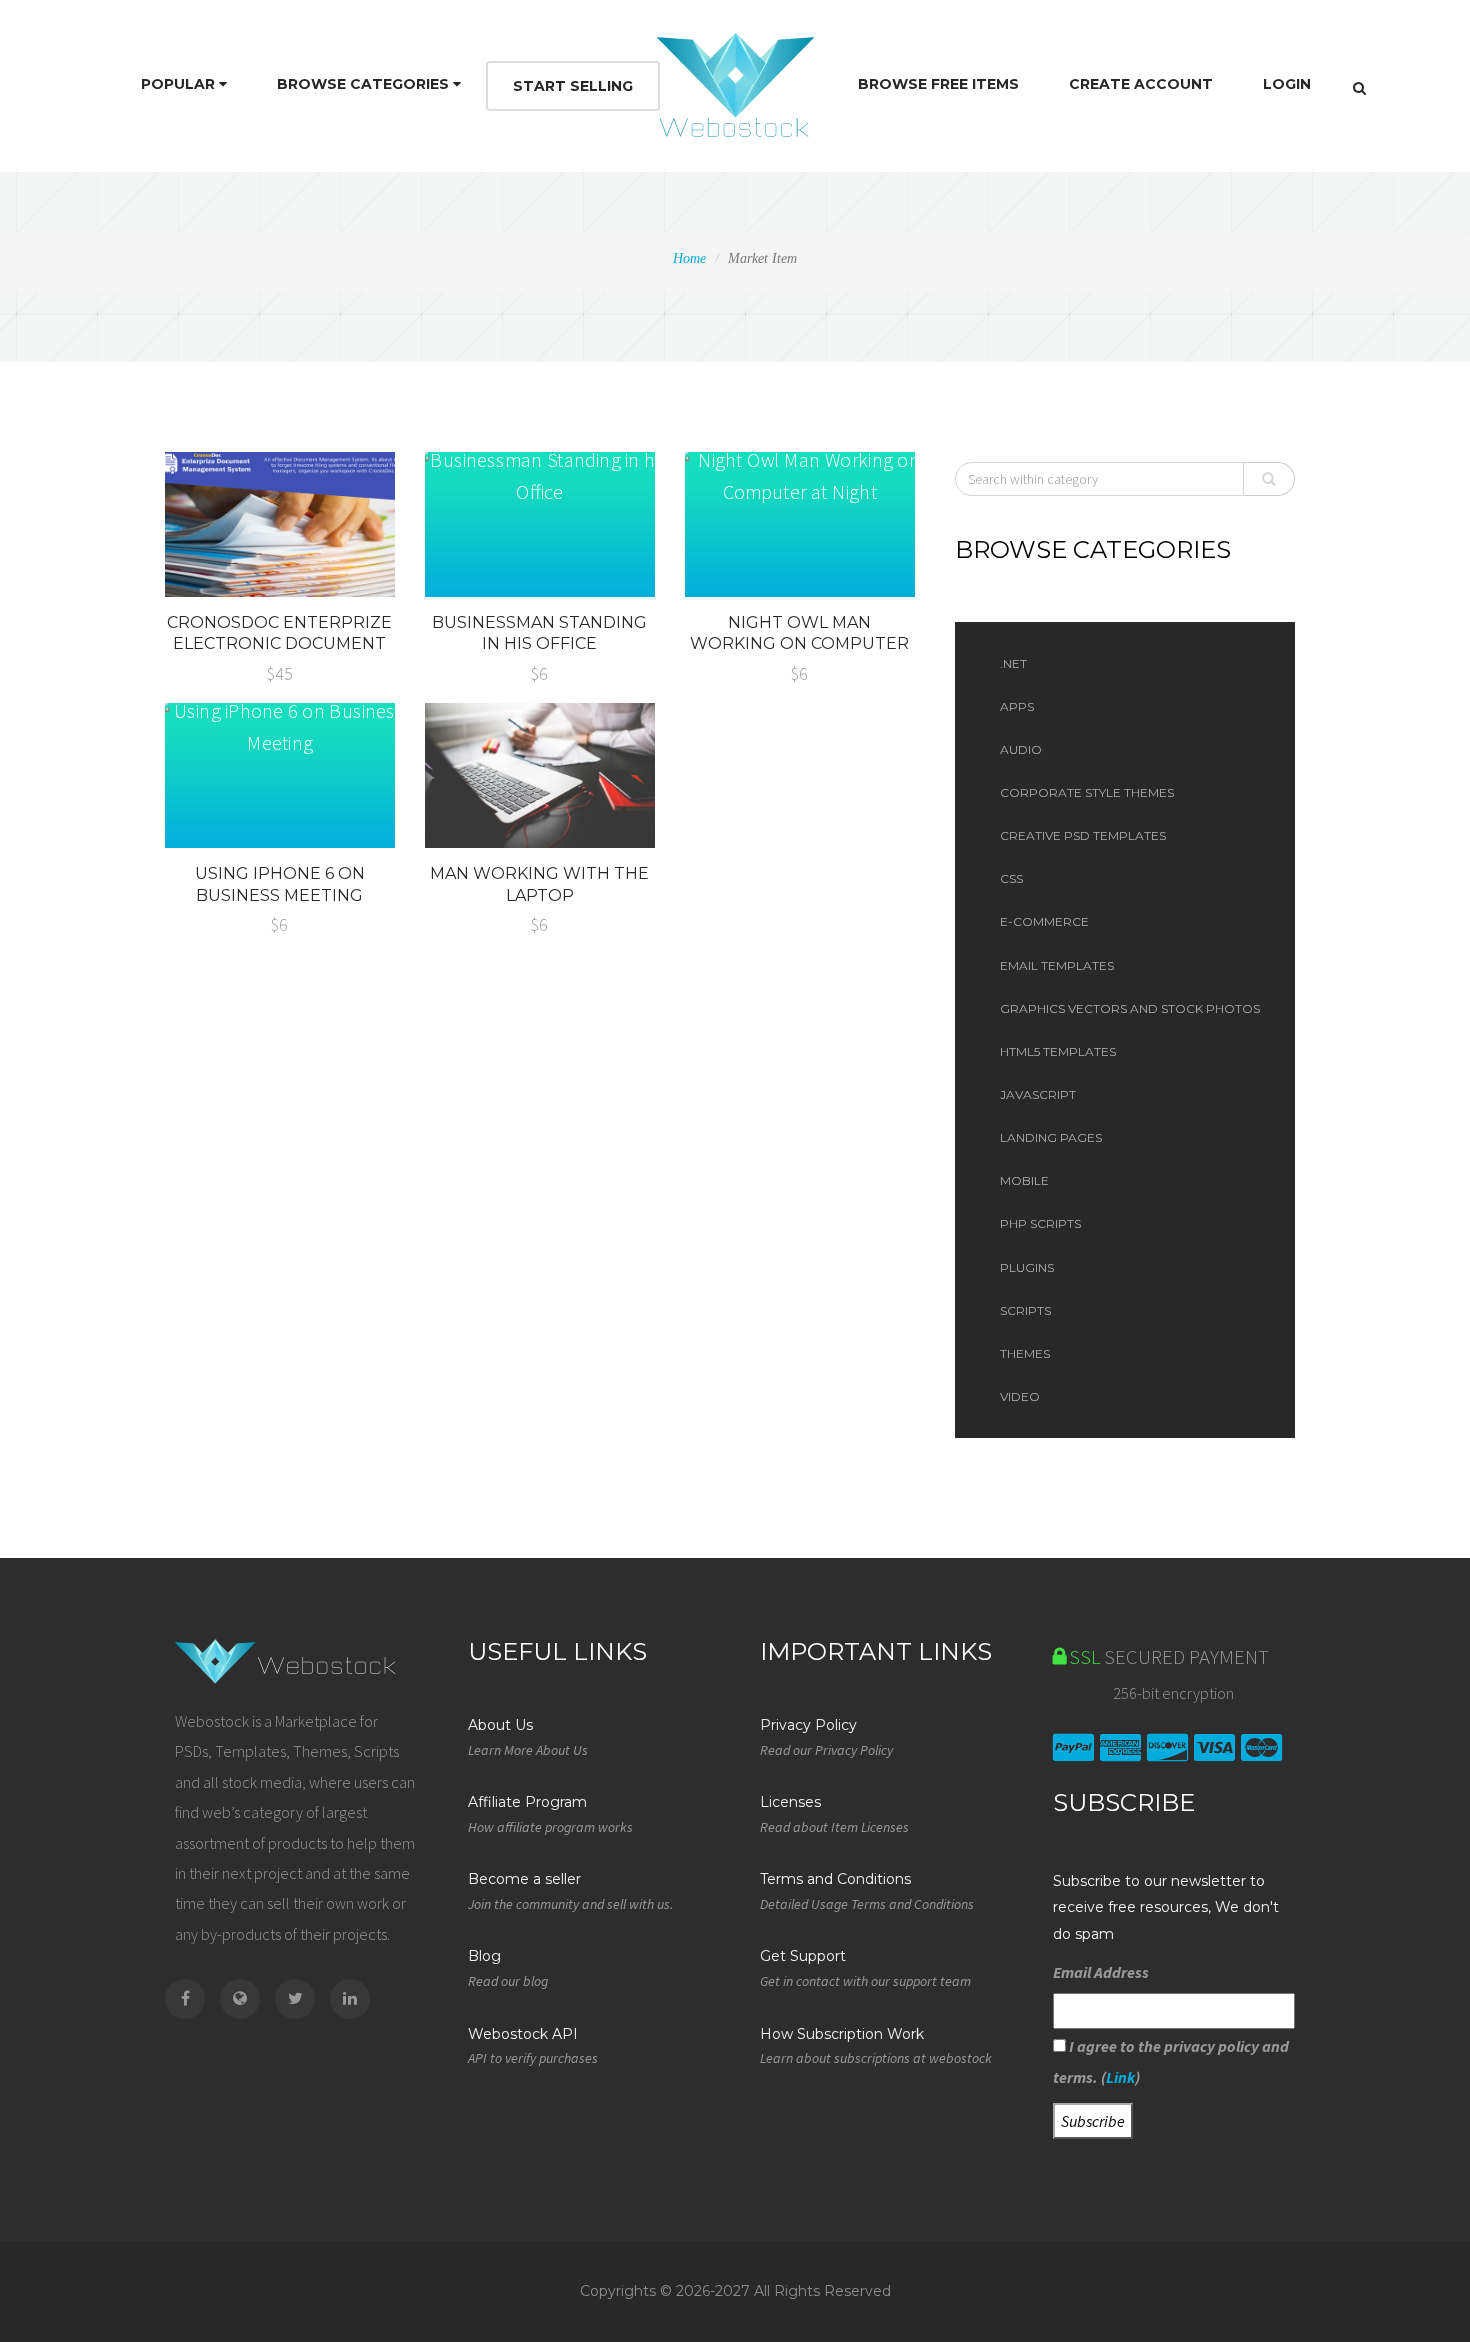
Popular (180, 84)
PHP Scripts (1040, 1223)
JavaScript (1038, 1094)
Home (689, 258)
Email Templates (1057, 965)
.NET (1013, 663)
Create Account (1141, 84)
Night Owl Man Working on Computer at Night (799, 644)
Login (1287, 84)
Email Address (1101, 1972)
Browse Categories (365, 84)
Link (1120, 2077)
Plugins (1027, 1267)
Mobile (1024, 1180)
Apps (1017, 706)
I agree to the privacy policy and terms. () (1171, 2061)
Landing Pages (1051, 1137)
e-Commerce (1044, 921)
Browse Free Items (938, 84)
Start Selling (573, 86)
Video (1020, 1396)
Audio (1021, 749)
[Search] (1359, 88)
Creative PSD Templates (1083, 835)
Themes (1025, 1353)
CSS (1011, 878)
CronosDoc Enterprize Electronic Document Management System (279, 644)
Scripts (1025, 1310)
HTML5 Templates (1058, 1051)
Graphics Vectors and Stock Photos (1130, 1008)
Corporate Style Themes (1087, 792)
